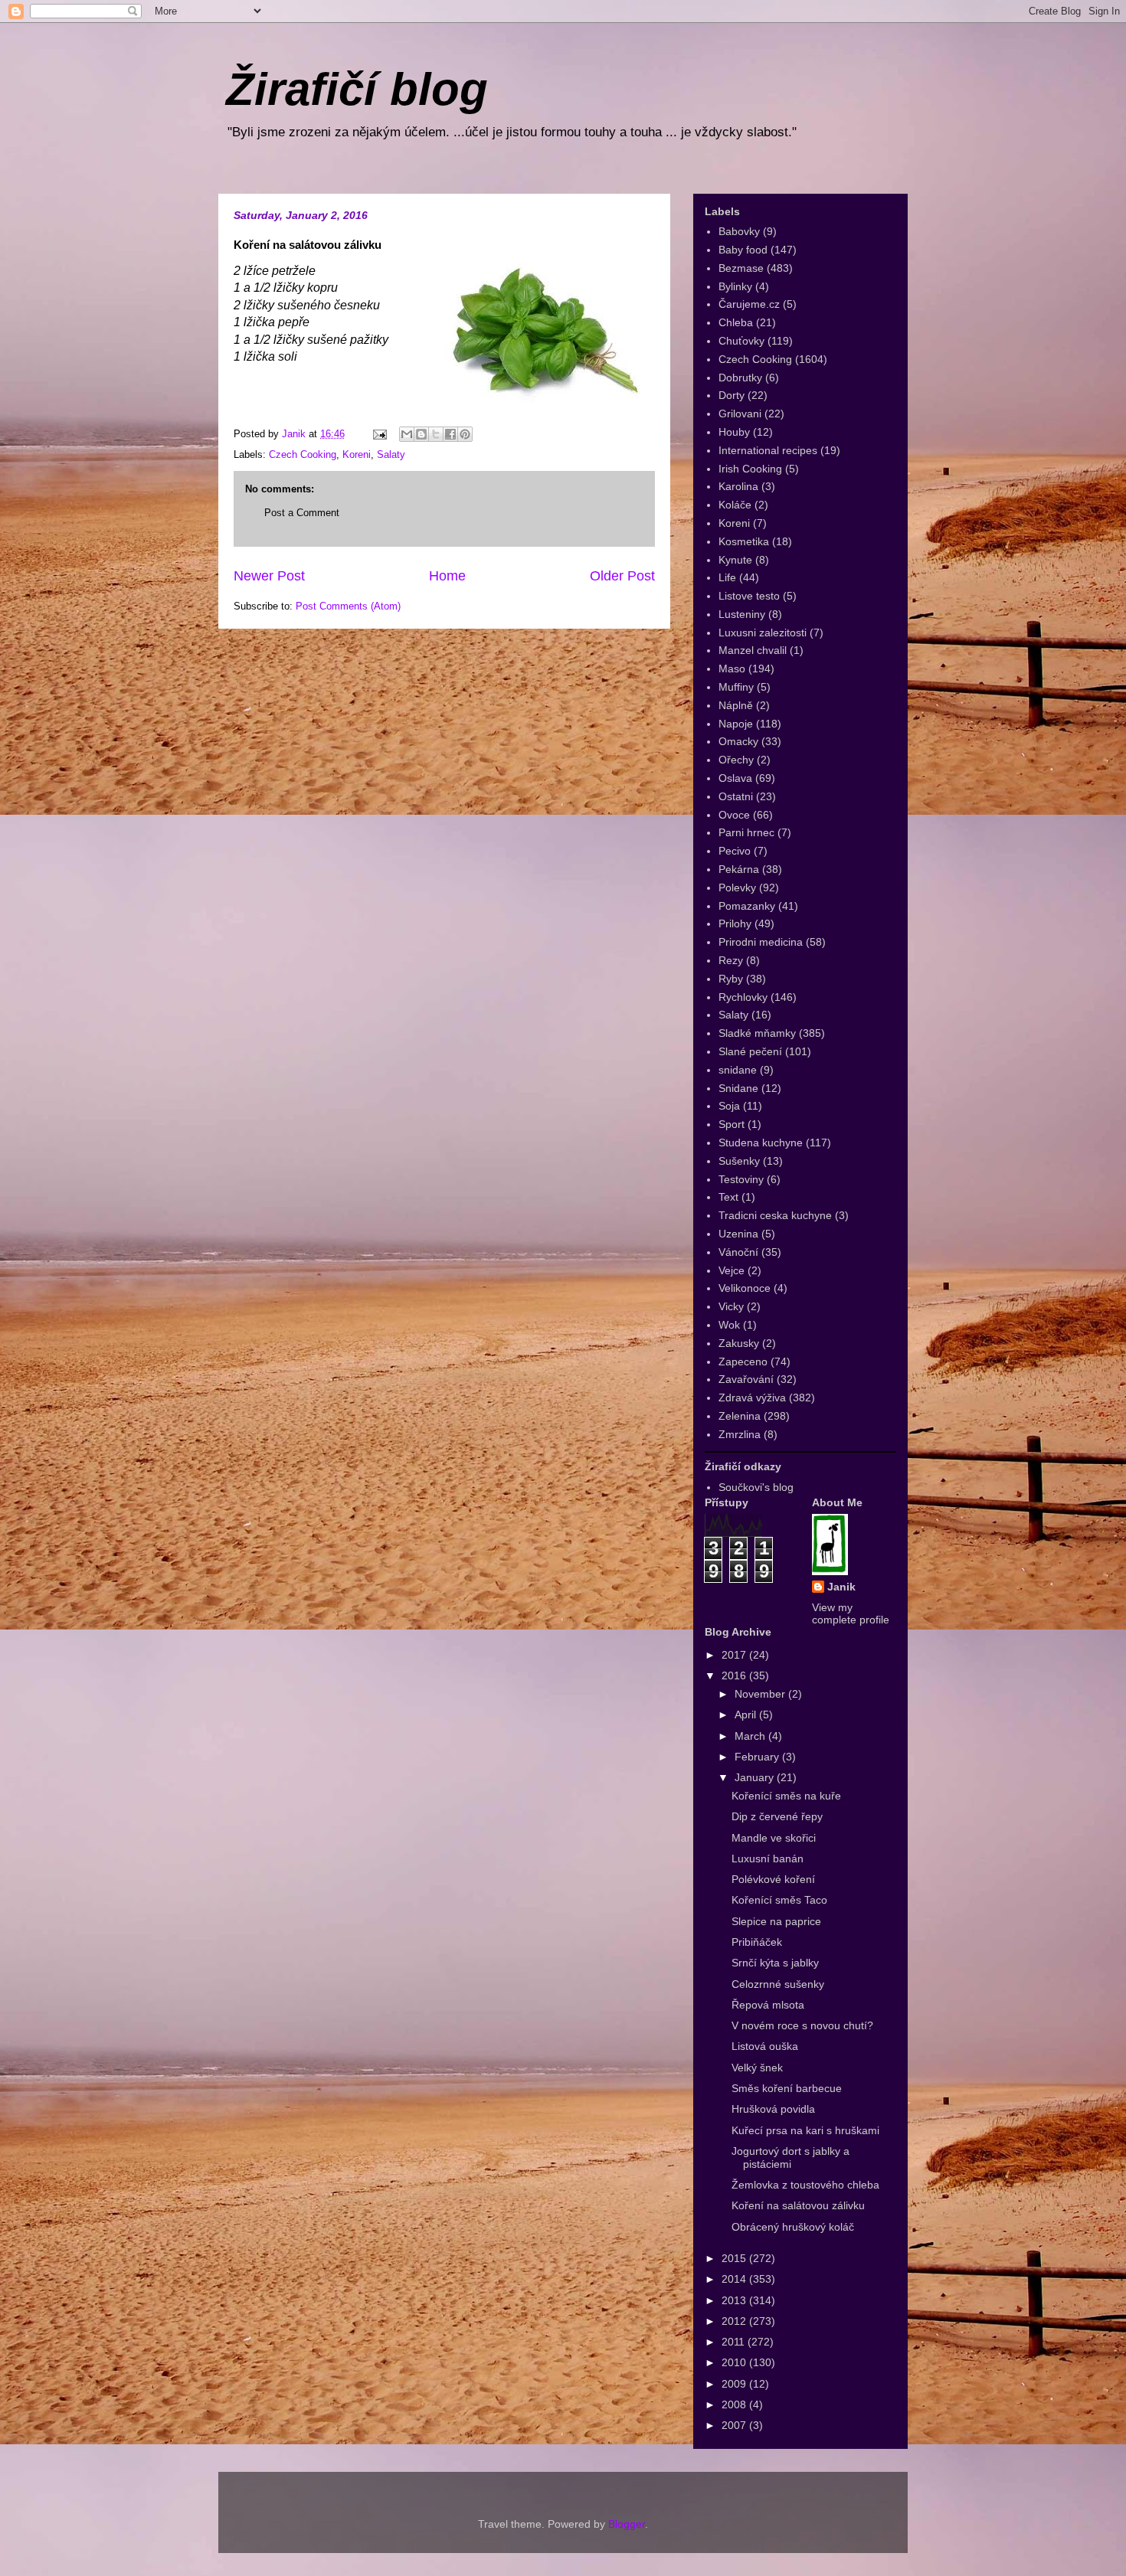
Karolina (738, 486)
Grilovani (740, 414)
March (751, 1736)
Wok (729, 1325)
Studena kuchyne (761, 1143)
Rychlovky (743, 997)
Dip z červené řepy (777, 1816)
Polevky (737, 888)
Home (447, 576)
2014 (735, 2279)
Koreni (357, 454)
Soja (729, 1106)
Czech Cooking (303, 454)
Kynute (735, 560)
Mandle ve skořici (774, 1838)
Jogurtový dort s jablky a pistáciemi (790, 2158)
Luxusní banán (768, 1858)
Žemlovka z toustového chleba (805, 2185)
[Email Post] (379, 434)
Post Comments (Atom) (348, 606)
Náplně (736, 705)
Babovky (739, 231)
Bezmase (741, 268)
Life (727, 577)
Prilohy (735, 924)
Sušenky (739, 1161)
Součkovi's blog (756, 1487)
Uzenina (738, 1234)
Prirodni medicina (761, 942)
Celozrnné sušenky (778, 1984)
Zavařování (746, 1379)
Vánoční (738, 1252)
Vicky (731, 1306)
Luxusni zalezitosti (763, 633)
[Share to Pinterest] (465, 434)
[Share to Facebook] (450, 434)
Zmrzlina (740, 1434)
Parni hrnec (746, 832)
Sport (732, 1124)
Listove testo (749, 596)
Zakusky (739, 1343)
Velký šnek (757, 2068)
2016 (735, 1675)
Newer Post (269, 576)
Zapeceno (743, 1362)
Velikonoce (745, 1288)
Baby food (743, 250)
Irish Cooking (750, 469)
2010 (735, 2362)
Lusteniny (742, 614)
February (758, 1757)
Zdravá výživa (752, 1398)
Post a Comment (302, 513)
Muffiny (736, 687)
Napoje (736, 724)
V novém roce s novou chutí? (802, 2025)
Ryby (731, 979)
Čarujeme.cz (749, 304)
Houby (734, 432)
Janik (841, 1587)
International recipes (768, 450)
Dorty (732, 395)
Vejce (732, 1270)
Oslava (735, 778)
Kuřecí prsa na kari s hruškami (805, 2130)
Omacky (738, 741)
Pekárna (739, 869)
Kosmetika (744, 541)
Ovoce (734, 815)
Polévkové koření (773, 1879)
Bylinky (735, 286)
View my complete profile (851, 1613)
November (761, 1694)
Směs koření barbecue (787, 2088)
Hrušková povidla (773, 2109)
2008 (735, 2404)
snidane (738, 1070)
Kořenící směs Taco (779, 1900)
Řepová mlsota (768, 2005)
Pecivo (735, 851)
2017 (735, 1655)
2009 (735, 2384)
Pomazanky (747, 906)
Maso (732, 669)
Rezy (731, 960)
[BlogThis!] (421, 434)
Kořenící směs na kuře (786, 1796)
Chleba (736, 322)
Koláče (735, 505)
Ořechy (736, 760)
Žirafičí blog (357, 89)
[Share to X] (436, 434)
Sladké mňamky (757, 1033)
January (756, 1777)
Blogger (627, 2524)
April (747, 1715)
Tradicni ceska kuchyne (775, 1215)
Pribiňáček (757, 1942)
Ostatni (736, 796)
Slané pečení (750, 1051)
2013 (735, 2300)
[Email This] (407, 434)
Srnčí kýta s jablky (775, 1963)
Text (728, 1197)
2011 (735, 2342)
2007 (735, 2425)
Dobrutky (740, 378)
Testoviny (741, 1179)
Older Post (622, 576)
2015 (735, 2258)
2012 (735, 2321)
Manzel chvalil (753, 650)
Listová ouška (765, 2046)
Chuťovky (741, 341)
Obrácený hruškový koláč (793, 2227)
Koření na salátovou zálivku (798, 2205)
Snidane (738, 1088)
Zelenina (740, 1416)
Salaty (391, 454)
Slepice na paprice (776, 1921)
